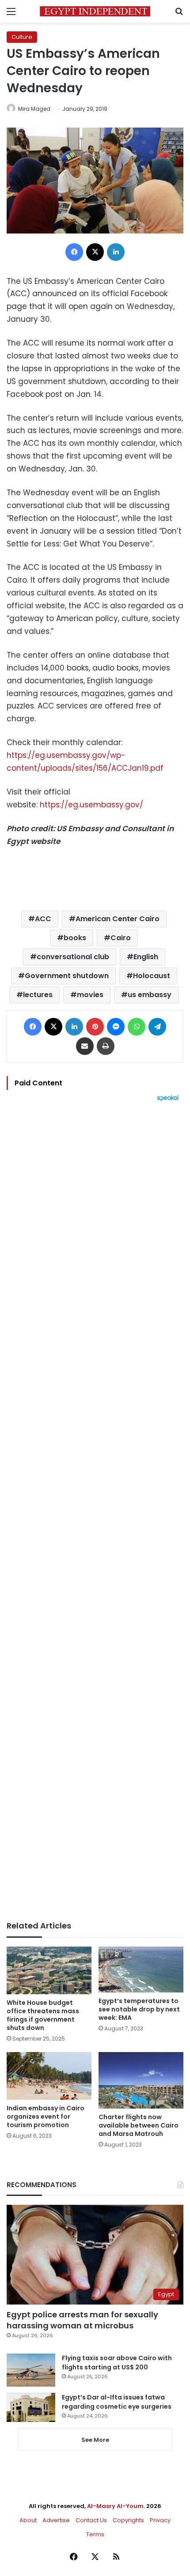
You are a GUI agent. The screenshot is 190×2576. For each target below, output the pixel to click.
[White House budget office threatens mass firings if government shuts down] (49, 1970)
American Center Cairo (118, 919)
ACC (43, 919)
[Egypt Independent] (95, 11)
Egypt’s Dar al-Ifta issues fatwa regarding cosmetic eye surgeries (117, 2402)
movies (90, 995)
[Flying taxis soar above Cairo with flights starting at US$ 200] (31, 2370)
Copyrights (128, 2520)
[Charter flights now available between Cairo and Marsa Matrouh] (141, 2080)
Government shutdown (67, 976)
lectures (38, 995)
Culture (22, 37)
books (75, 938)
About (28, 2520)
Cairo (121, 938)
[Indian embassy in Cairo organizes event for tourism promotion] (49, 2076)
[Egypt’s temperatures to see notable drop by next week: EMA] (141, 1970)
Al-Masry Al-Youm (115, 2506)
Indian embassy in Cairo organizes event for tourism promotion (46, 2117)
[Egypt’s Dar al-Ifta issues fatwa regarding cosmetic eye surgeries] (31, 2407)
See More (95, 2440)
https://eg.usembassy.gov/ (91, 805)
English (146, 957)
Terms (95, 2534)
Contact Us (91, 2520)
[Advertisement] (95, 1511)
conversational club (73, 957)
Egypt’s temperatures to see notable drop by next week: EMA (139, 2009)
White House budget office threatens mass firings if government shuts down (43, 2015)
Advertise (56, 2520)
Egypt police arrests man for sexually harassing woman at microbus (82, 2320)
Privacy (160, 2520)
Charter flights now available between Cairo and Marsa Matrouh (139, 2125)
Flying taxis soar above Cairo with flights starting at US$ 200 (117, 2363)
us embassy (150, 995)
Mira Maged (34, 109)
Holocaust (152, 976)
